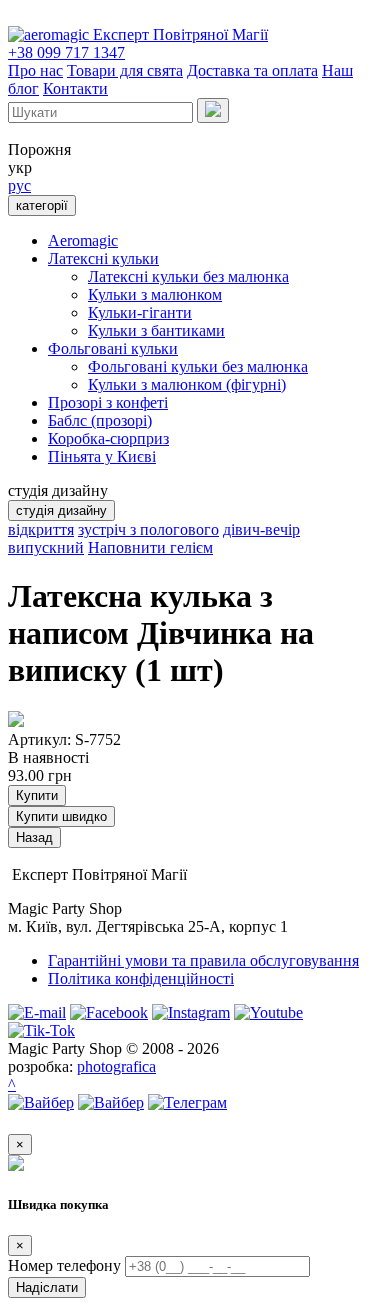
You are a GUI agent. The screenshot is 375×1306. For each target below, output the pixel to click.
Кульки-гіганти (140, 312)
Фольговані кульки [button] (113, 348)
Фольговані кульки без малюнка (198, 366)
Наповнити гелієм (150, 547)
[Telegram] (187, 1102)
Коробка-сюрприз (108, 438)
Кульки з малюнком (155, 294)
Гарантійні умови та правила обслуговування (203, 960)
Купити (37, 795)
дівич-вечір (261, 529)
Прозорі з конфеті (108, 402)
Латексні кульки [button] (103, 258)
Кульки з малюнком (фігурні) (187, 384)
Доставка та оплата (252, 70)
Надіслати (47, 1287)
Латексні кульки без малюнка (188, 276)
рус (19, 185)
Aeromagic (83, 240)
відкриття (41, 529)
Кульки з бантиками (156, 330)
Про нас (35, 70)
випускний (46, 547)
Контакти (75, 88)
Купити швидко (61, 816)
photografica (116, 1066)
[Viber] (41, 1102)
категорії (42, 205)
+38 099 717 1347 (66, 52)
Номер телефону (64, 1265)
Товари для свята (125, 70)
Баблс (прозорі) (100, 420)
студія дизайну (61, 510)
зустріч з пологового (148, 529)
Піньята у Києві (102, 456)
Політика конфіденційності (141, 978)
